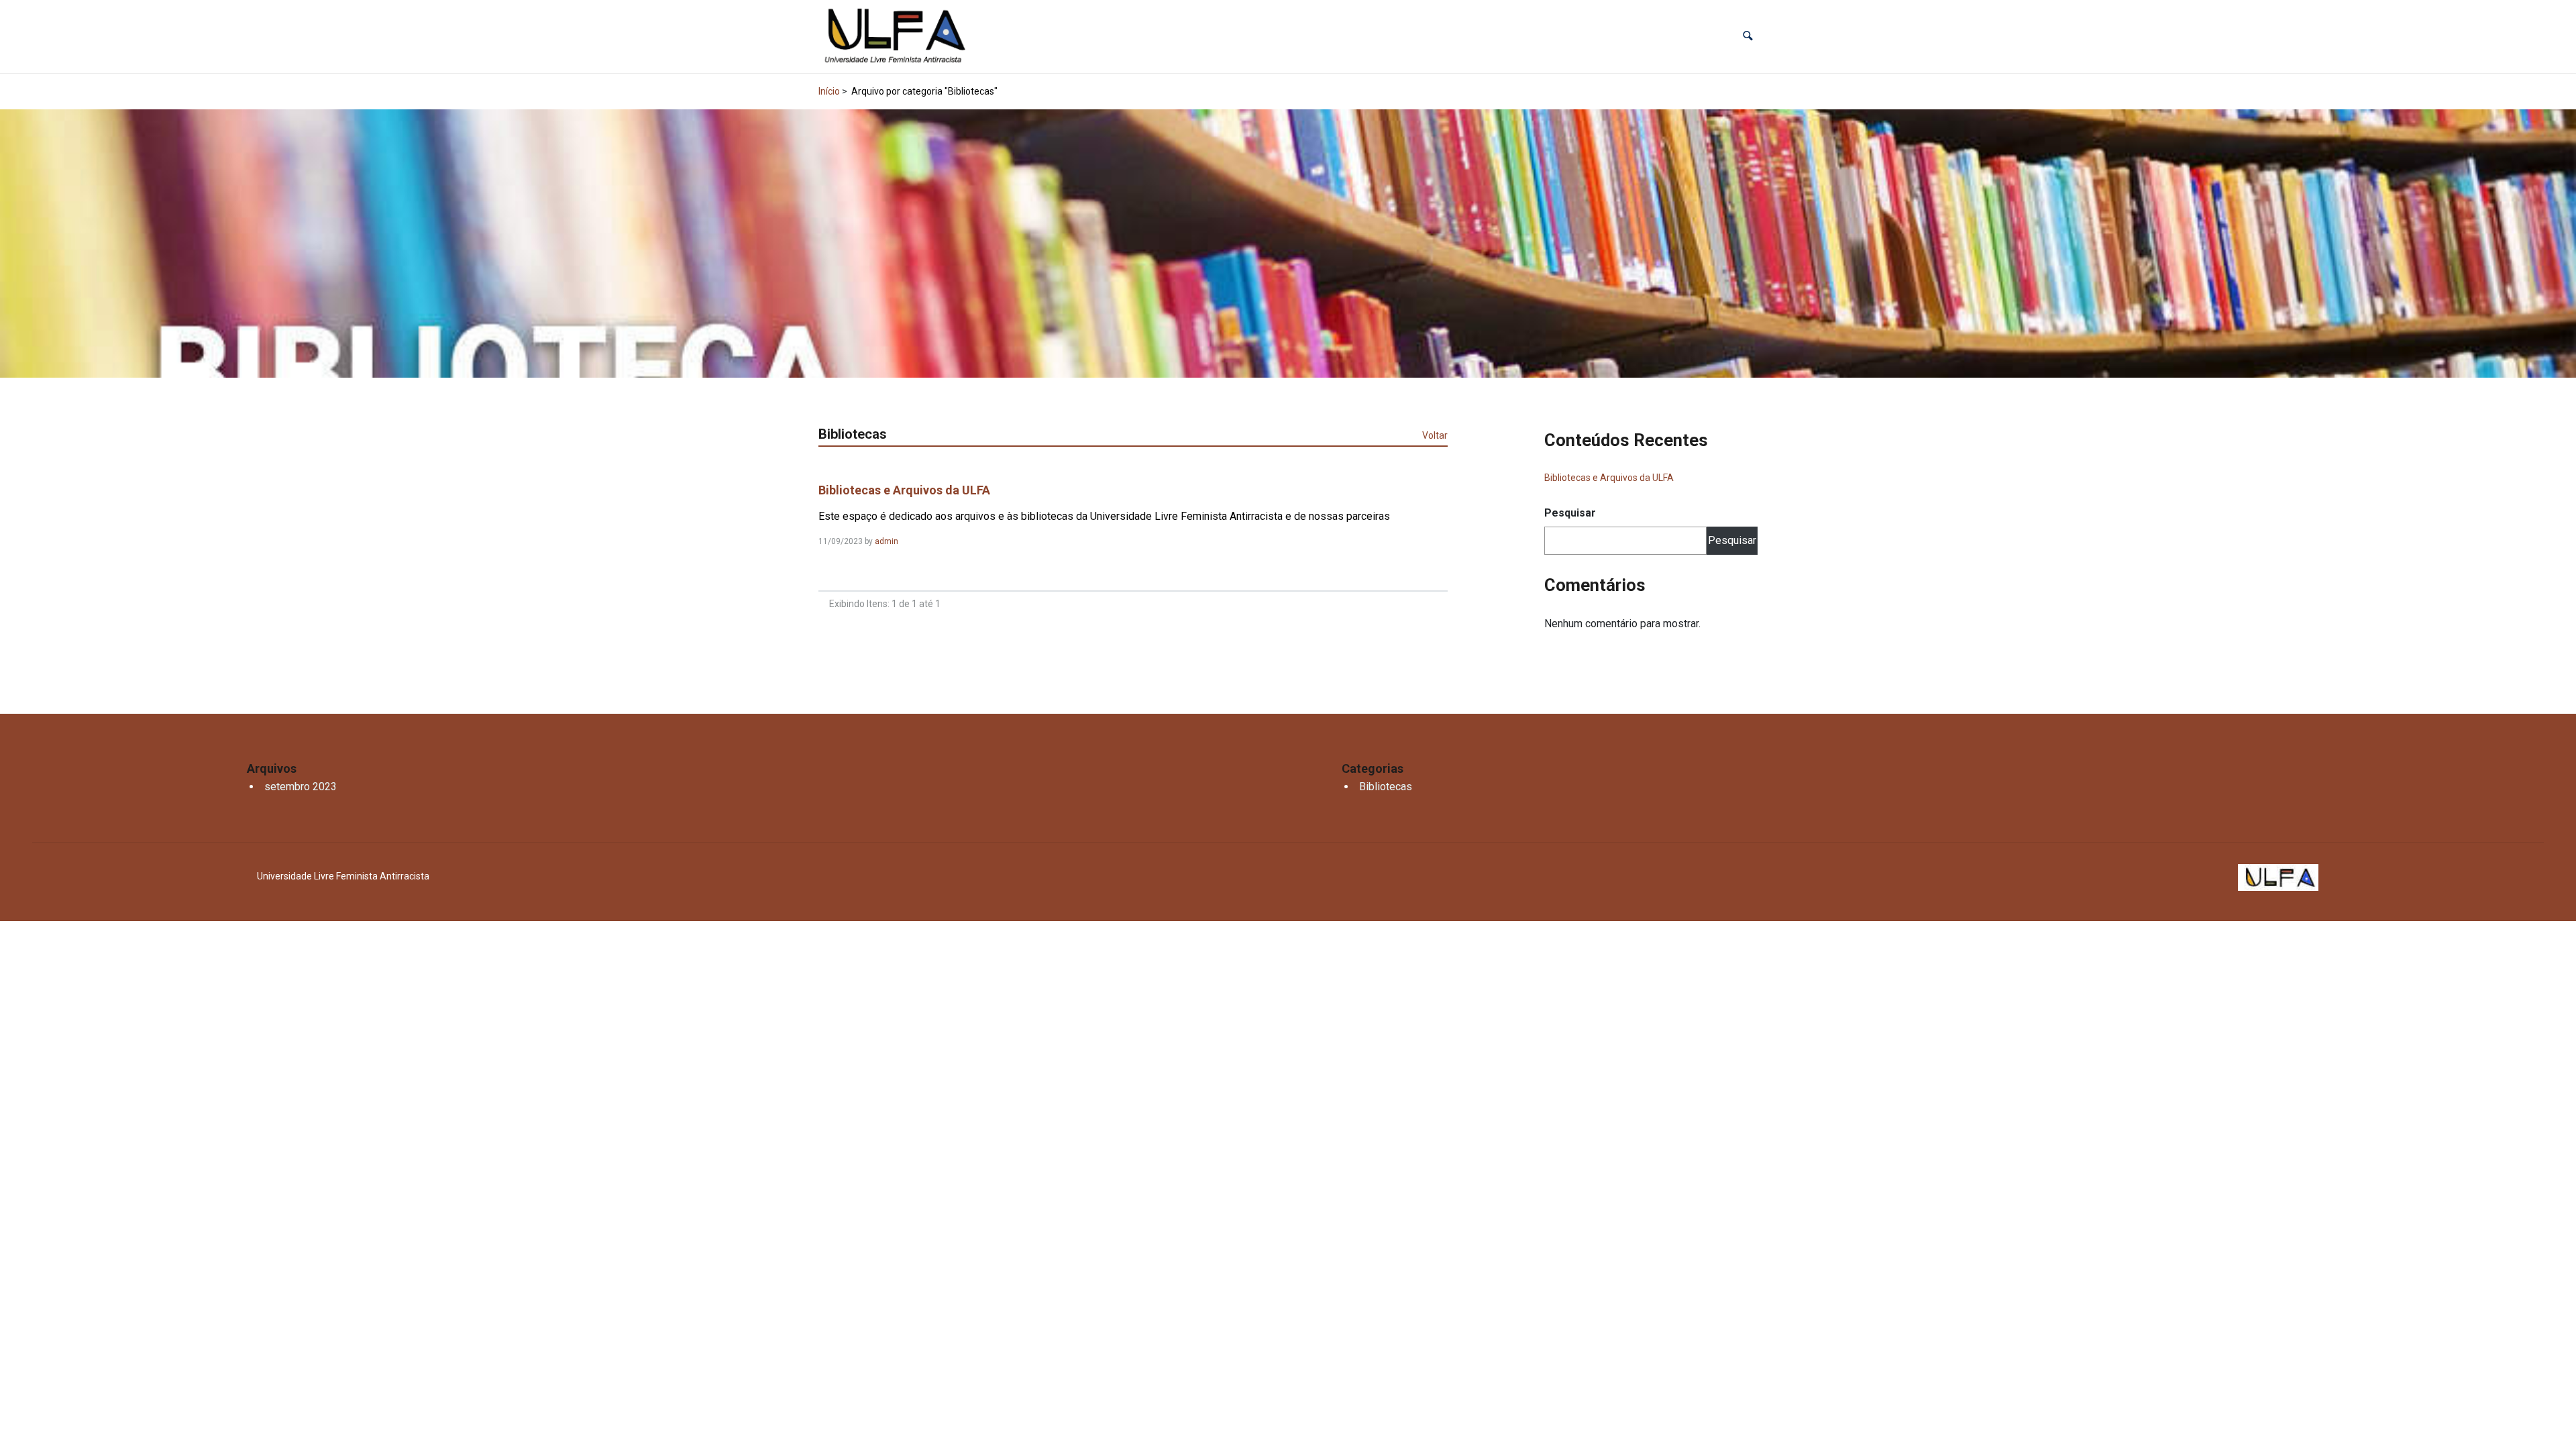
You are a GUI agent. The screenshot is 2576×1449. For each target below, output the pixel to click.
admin (887, 541)
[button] (1748, 37)
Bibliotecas (1386, 787)
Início (829, 91)
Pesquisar (1570, 513)
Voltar (1435, 435)
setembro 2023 (301, 787)
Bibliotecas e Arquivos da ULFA (904, 490)
